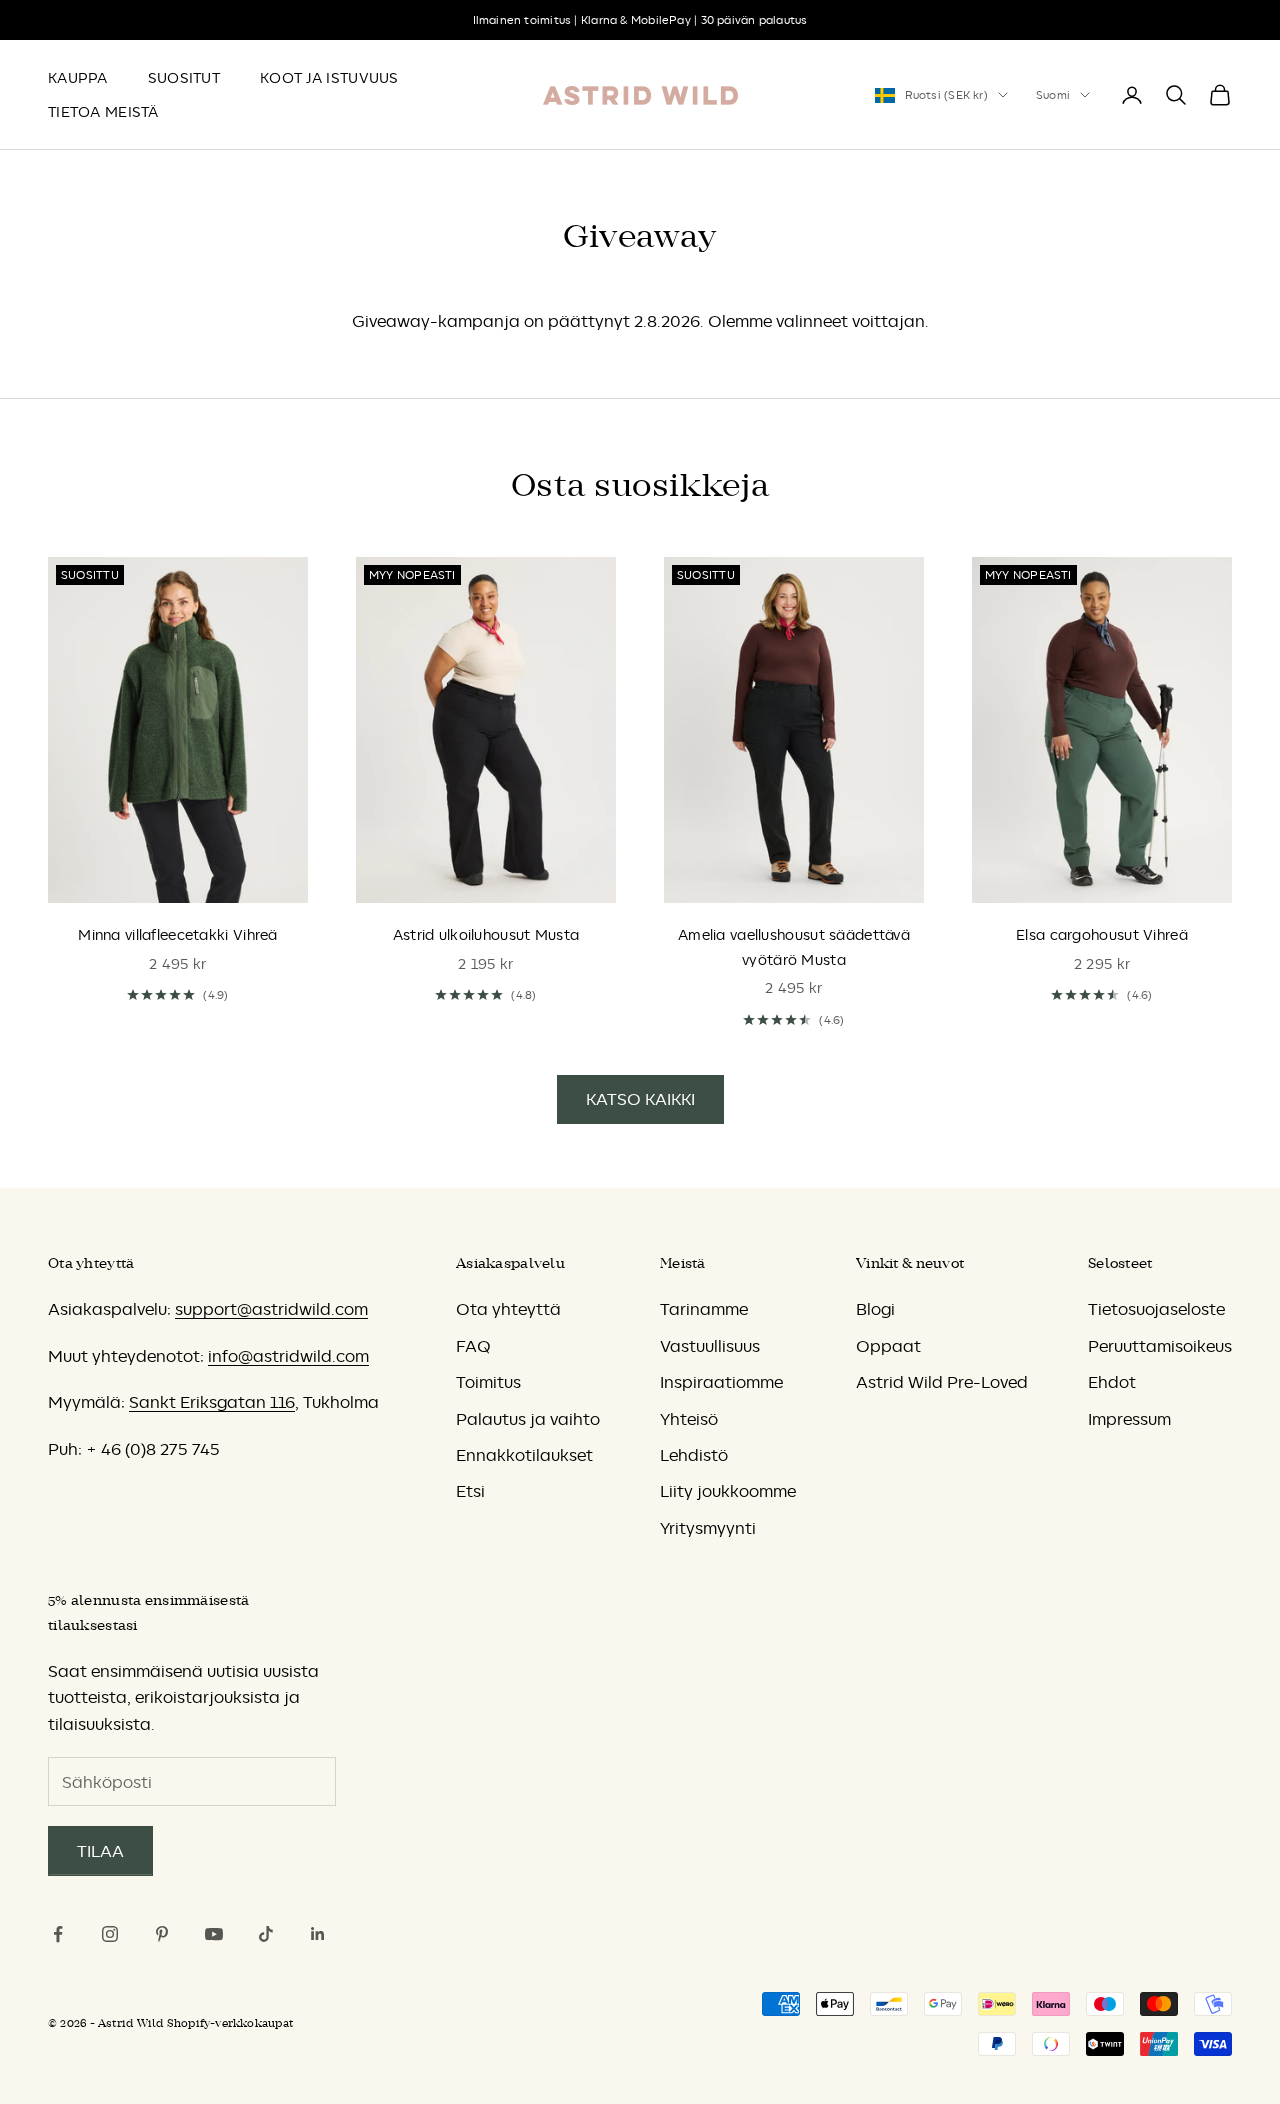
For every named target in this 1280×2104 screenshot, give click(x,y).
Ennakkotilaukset (524, 1455)
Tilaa (100, 1851)
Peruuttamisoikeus (1160, 1346)
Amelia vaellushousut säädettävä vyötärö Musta (794, 947)
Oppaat (888, 1346)
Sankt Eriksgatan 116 (212, 1402)
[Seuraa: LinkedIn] (318, 1934)
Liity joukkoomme (728, 1491)
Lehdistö (694, 1455)
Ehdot (1112, 1382)
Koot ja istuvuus (329, 78)
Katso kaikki (640, 1099)
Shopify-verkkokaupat (230, 2023)
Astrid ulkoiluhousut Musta (486, 935)
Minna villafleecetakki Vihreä (177, 935)
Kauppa (78, 78)
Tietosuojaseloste (1156, 1309)
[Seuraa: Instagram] (110, 1934)
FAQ (473, 1346)
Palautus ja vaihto (528, 1419)
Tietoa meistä (103, 112)
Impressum (1129, 1419)
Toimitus (488, 1382)
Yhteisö (689, 1419)
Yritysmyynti (708, 1528)
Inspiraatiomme (721, 1382)
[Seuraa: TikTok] (266, 1934)
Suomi (1053, 95)
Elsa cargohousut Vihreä (1102, 935)
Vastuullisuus (710, 1346)
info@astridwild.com (288, 1356)
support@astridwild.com (271, 1309)
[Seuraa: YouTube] (214, 1934)
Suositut (184, 78)
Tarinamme (704, 1309)
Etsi (470, 1491)
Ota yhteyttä (508, 1309)
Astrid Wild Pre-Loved (942, 1382)
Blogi (875, 1309)
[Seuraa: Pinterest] (162, 1934)
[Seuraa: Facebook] (58, 1934)
